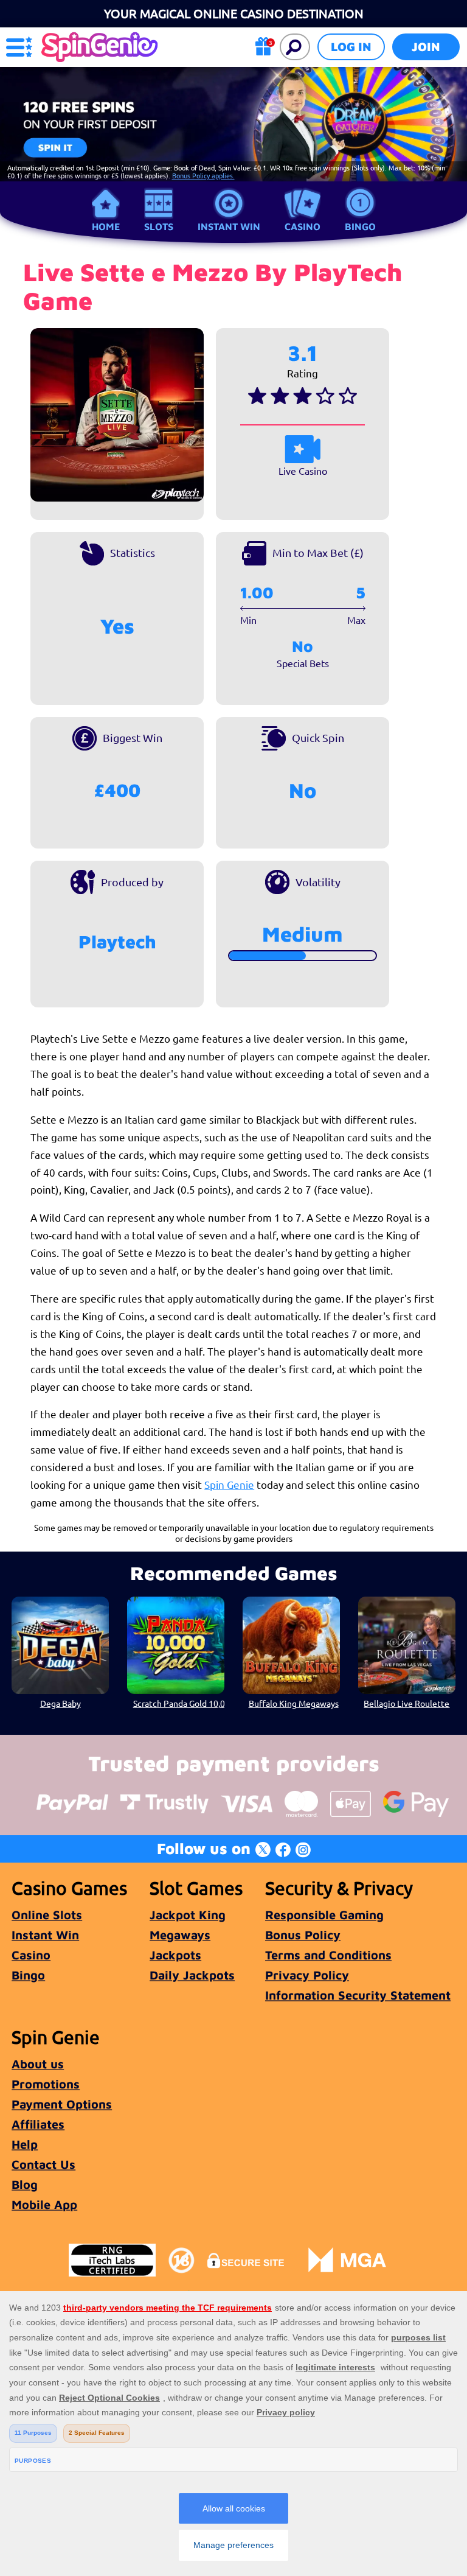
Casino (303, 226)
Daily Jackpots (192, 1975)
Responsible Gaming (324, 1915)
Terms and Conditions (328, 1955)
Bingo (360, 226)
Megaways (180, 1935)
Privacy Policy (307, 1975)
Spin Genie (229, 1484)
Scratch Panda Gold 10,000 (179, 1703)
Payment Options (62, 2104)
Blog (25, 2184)
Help (25, 2144)
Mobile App (44, 2204)
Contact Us (43, 2164)
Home (106, 226)
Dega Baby (61, 1703)
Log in (351, 47)
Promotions (46, 2084)
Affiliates (38, 2124)
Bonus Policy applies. (203, 175)
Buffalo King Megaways (294, 1703)
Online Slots (47, 1915)
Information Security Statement (358, 1995)
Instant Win (229, 226)
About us (38, 2064)
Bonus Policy (303, 1935)
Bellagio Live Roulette (406, 1703)
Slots (159, 226)
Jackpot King (188, 1915)
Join (426, 47)
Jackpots (175, 1955)
